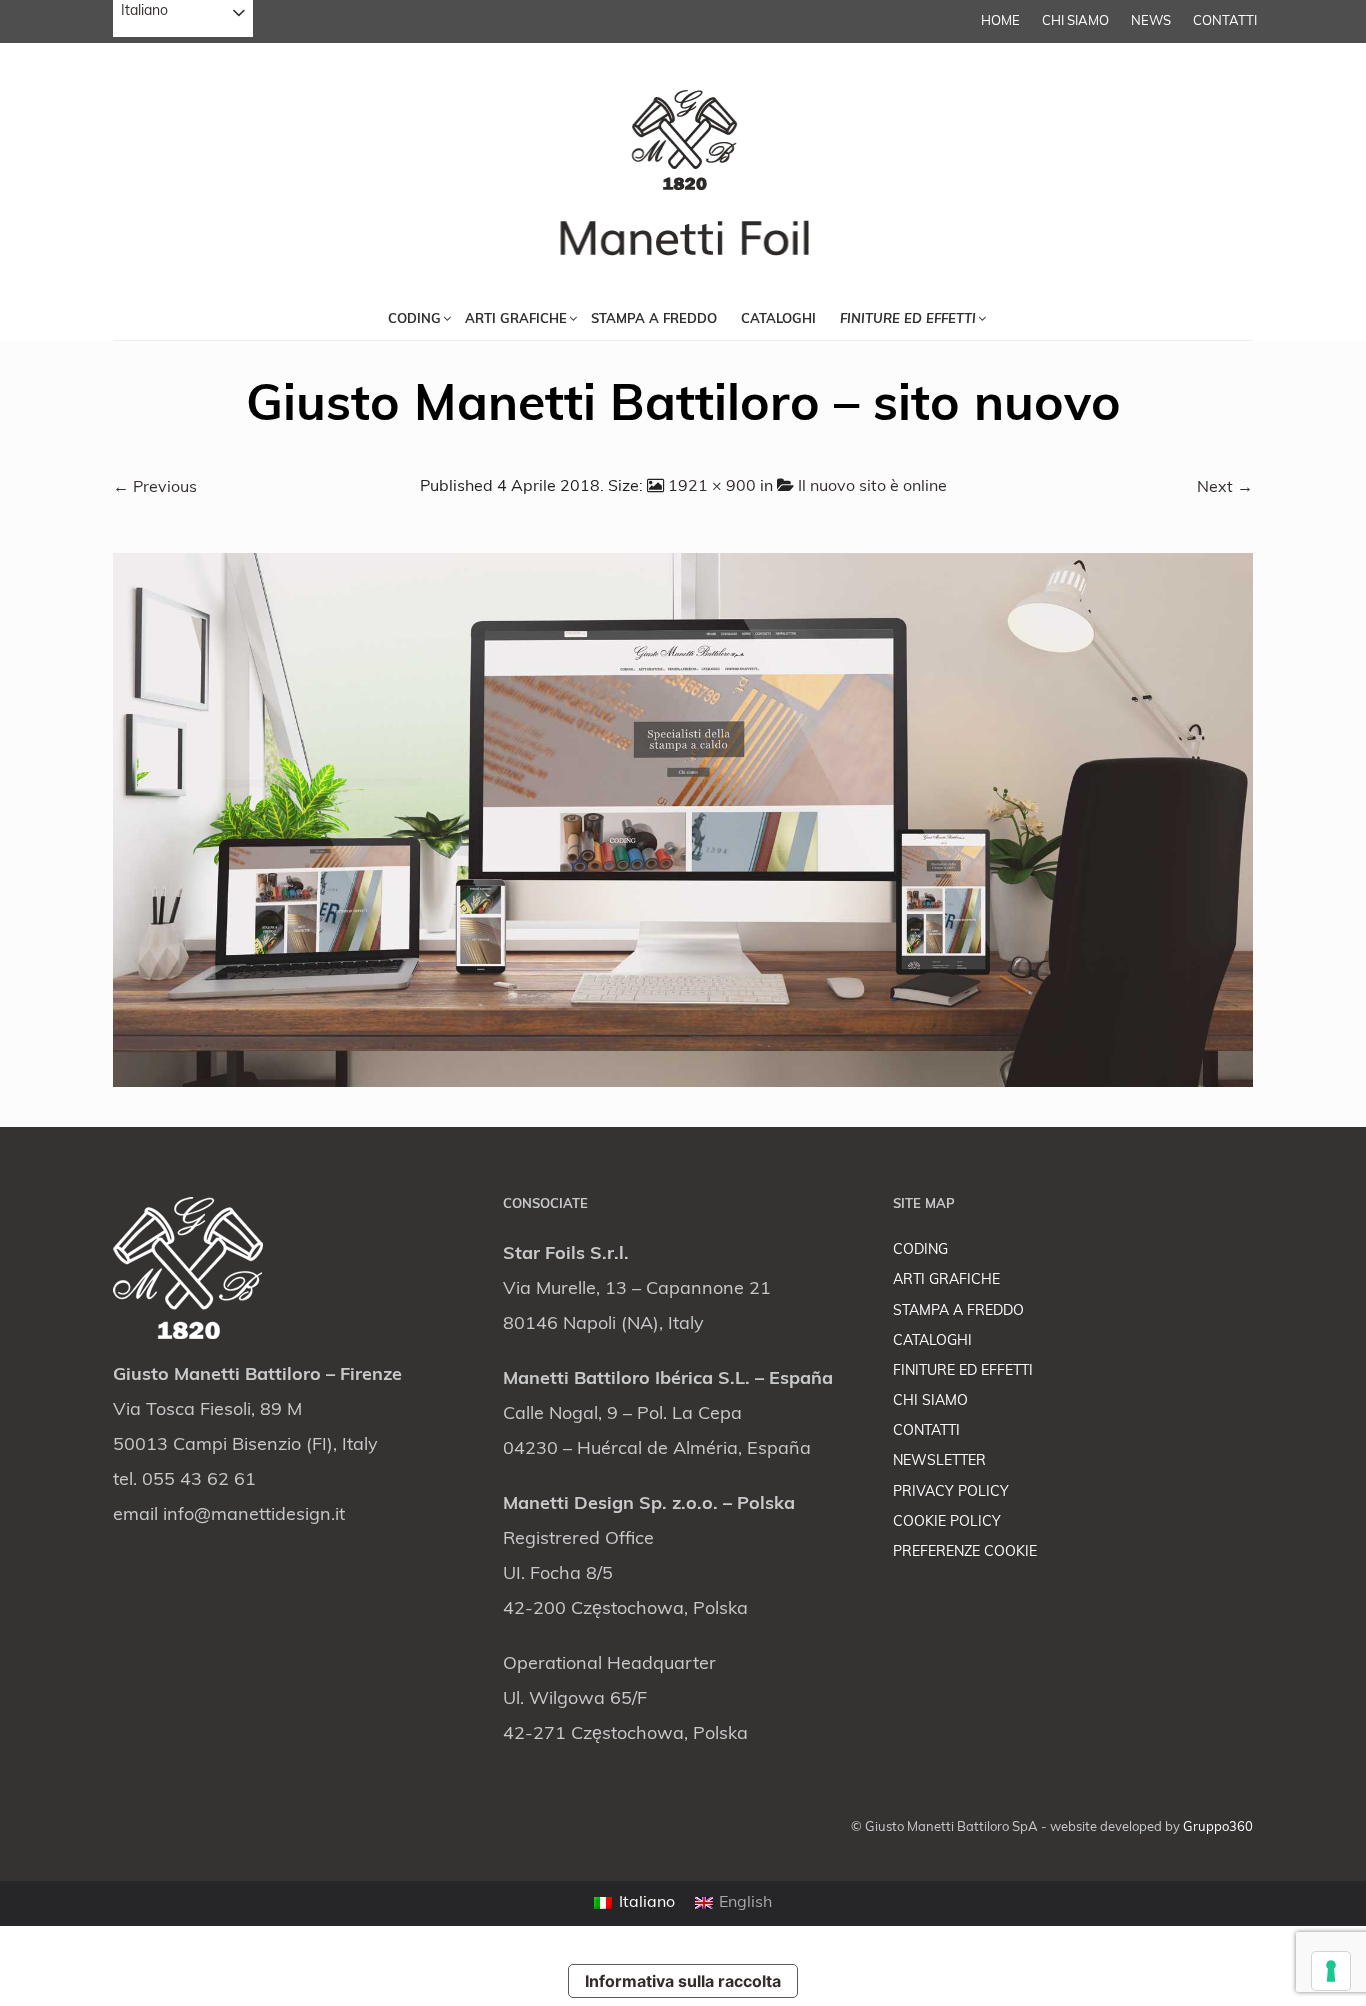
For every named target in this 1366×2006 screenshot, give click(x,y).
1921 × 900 (712, 487)
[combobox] (183, 18)
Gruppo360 (1218, 1827)
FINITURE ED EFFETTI (963, 1371)
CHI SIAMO (1075, 21)
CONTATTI (1225, 21)
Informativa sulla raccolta (683, 1981)
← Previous (155, 488)
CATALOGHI (932, 1341)
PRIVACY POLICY (951, 1492)
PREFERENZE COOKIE (965, 1552)
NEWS (1151, 21)
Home (1000, 21)
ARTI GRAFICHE (946, 1280)
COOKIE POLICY (947, 1522)
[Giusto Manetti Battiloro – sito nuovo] (683, 820)
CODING (920, 1250)
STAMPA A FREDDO (958, 1311)
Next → (1225, 488)
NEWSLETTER (939, 1461)
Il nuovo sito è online (872, 487)
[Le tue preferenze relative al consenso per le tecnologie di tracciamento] (1331, 1971)
